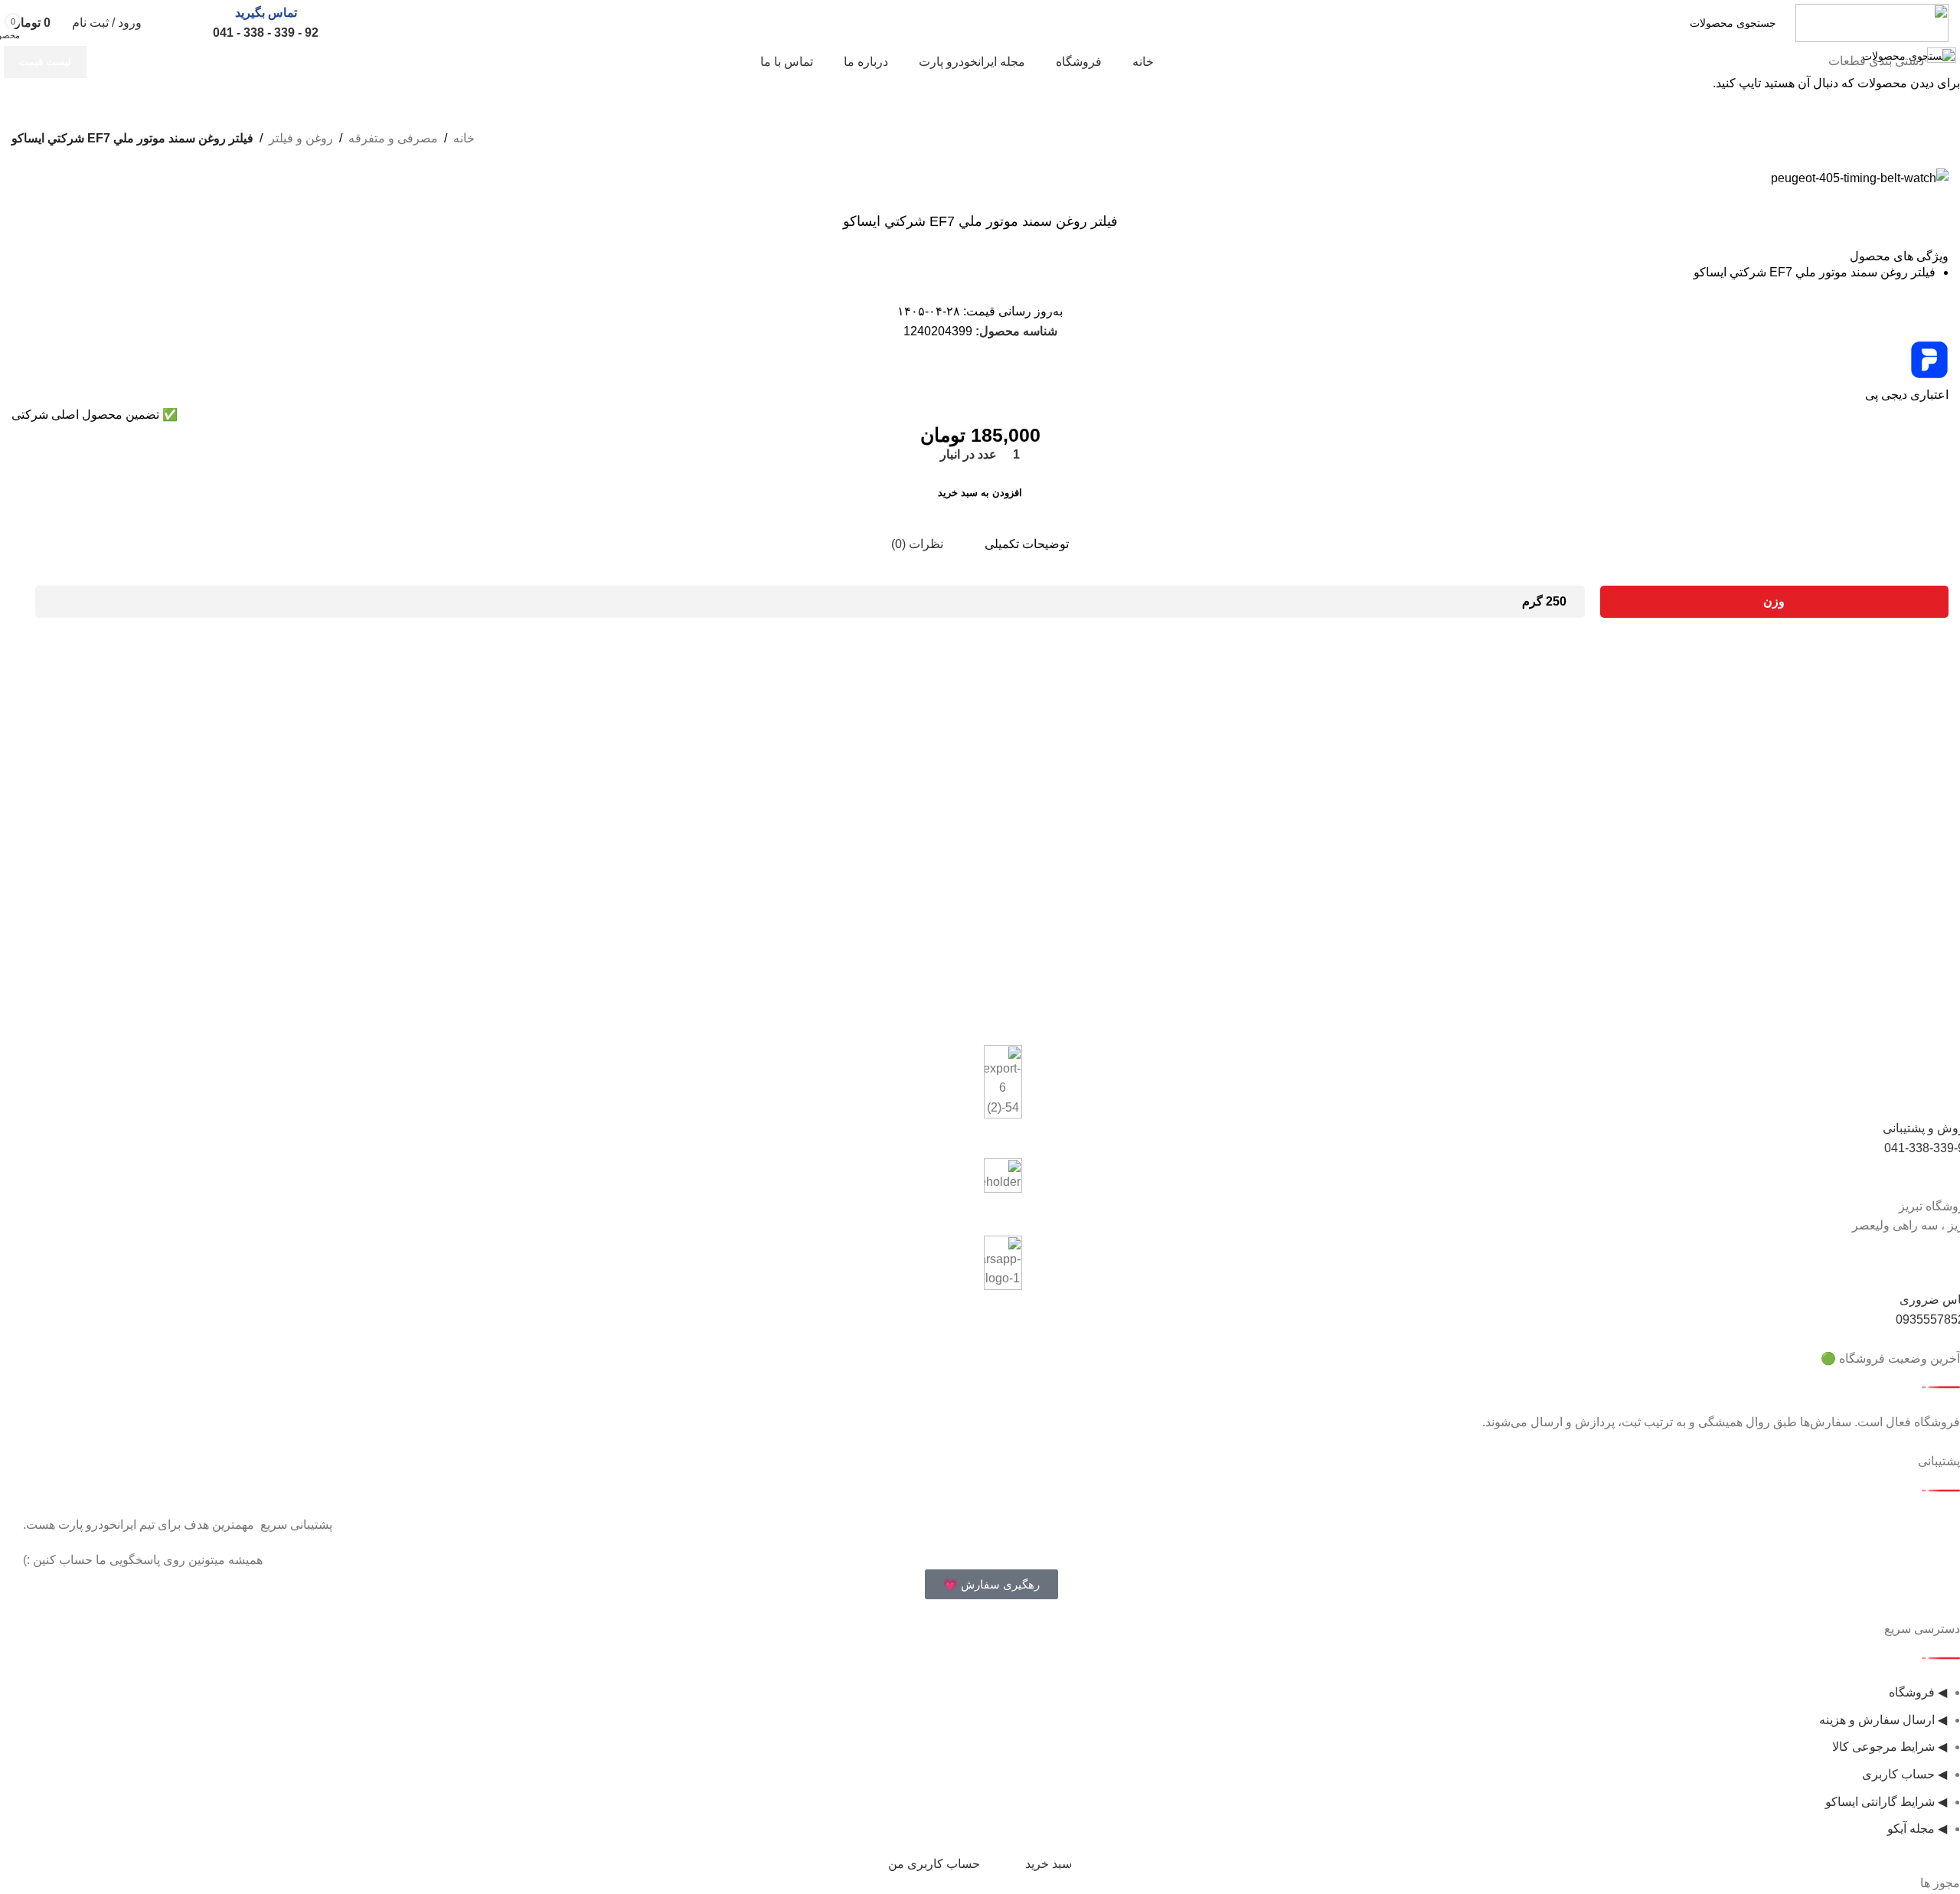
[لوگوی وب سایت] (1872, 22)
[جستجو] (1597, 23)
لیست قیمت (45, 62)
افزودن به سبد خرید (980, 493)
